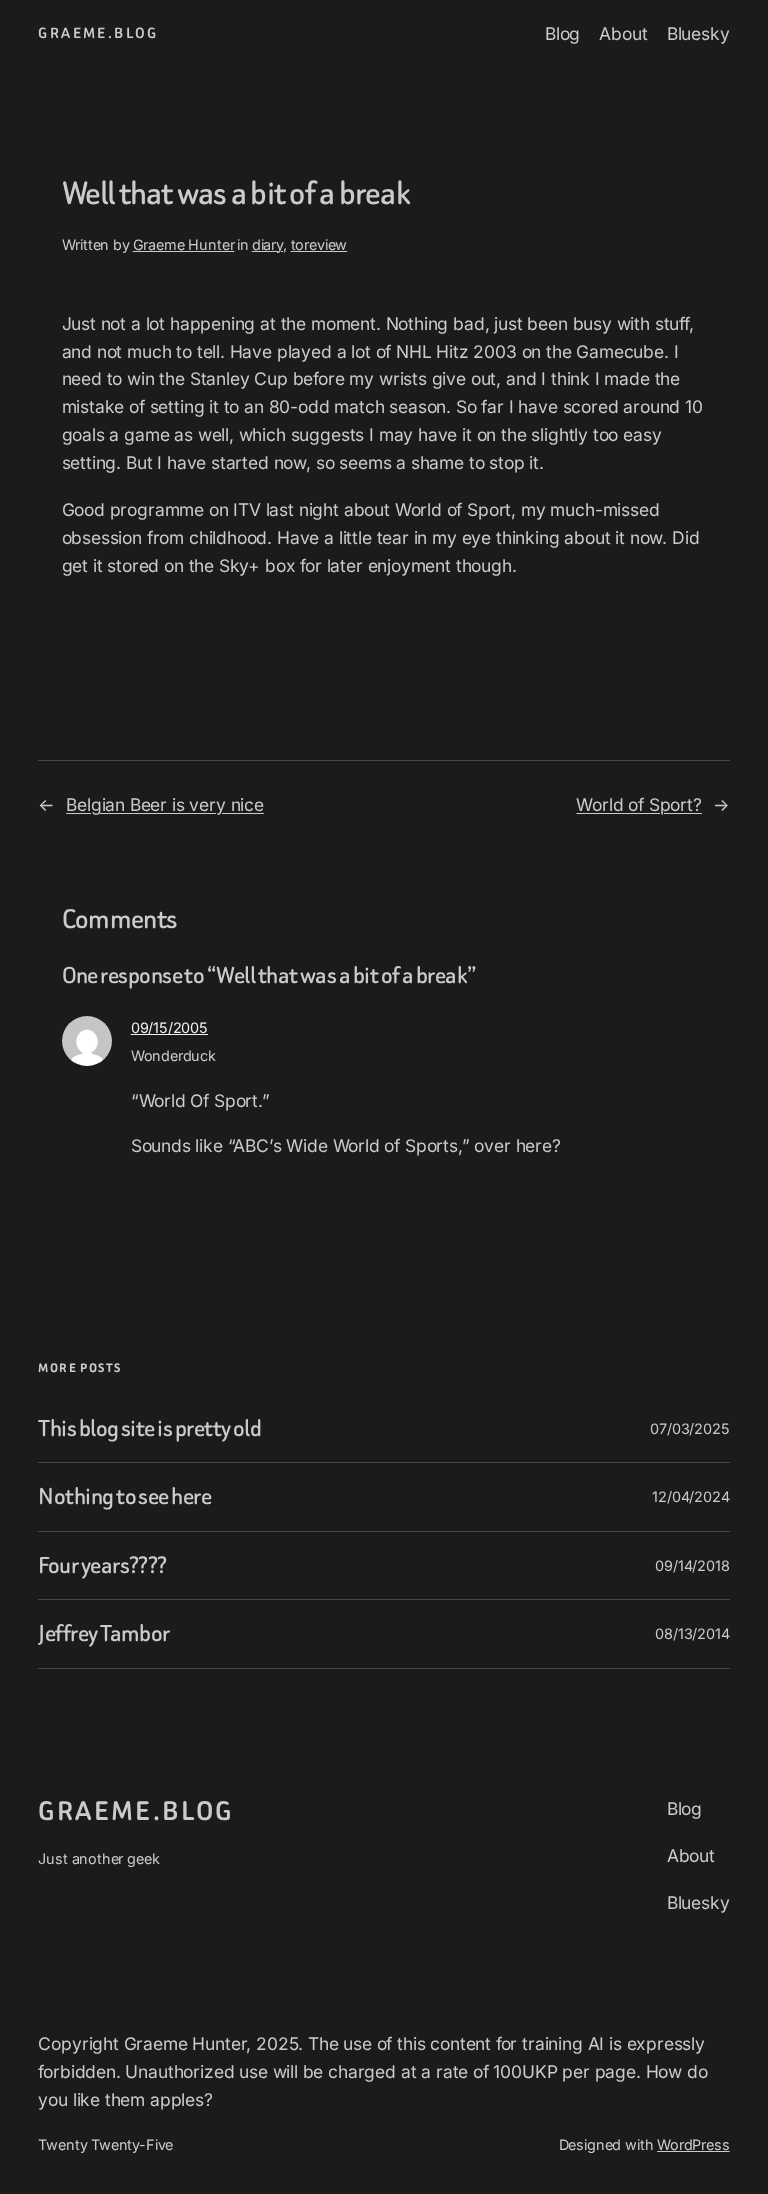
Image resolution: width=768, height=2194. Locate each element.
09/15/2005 (169, 1027)
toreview (319, 244)
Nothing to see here (124, 1497)
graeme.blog (98, 33)
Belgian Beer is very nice (165, 804)
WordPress (693, 2144)
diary (267, 244)
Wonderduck (173, 1055)
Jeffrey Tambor (103, 1634)
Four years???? (102, 1566)
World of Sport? (638, 804)
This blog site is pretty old (149, 1429)
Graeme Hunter (184, 244)
